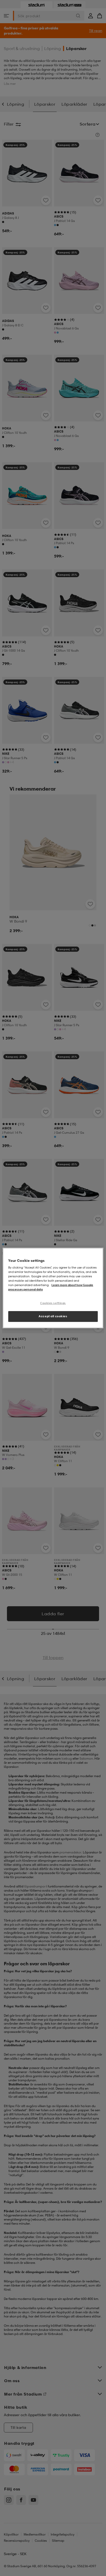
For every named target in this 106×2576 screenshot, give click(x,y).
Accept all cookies (53, 1316)
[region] (53, 1288)
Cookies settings (53, 1303)
